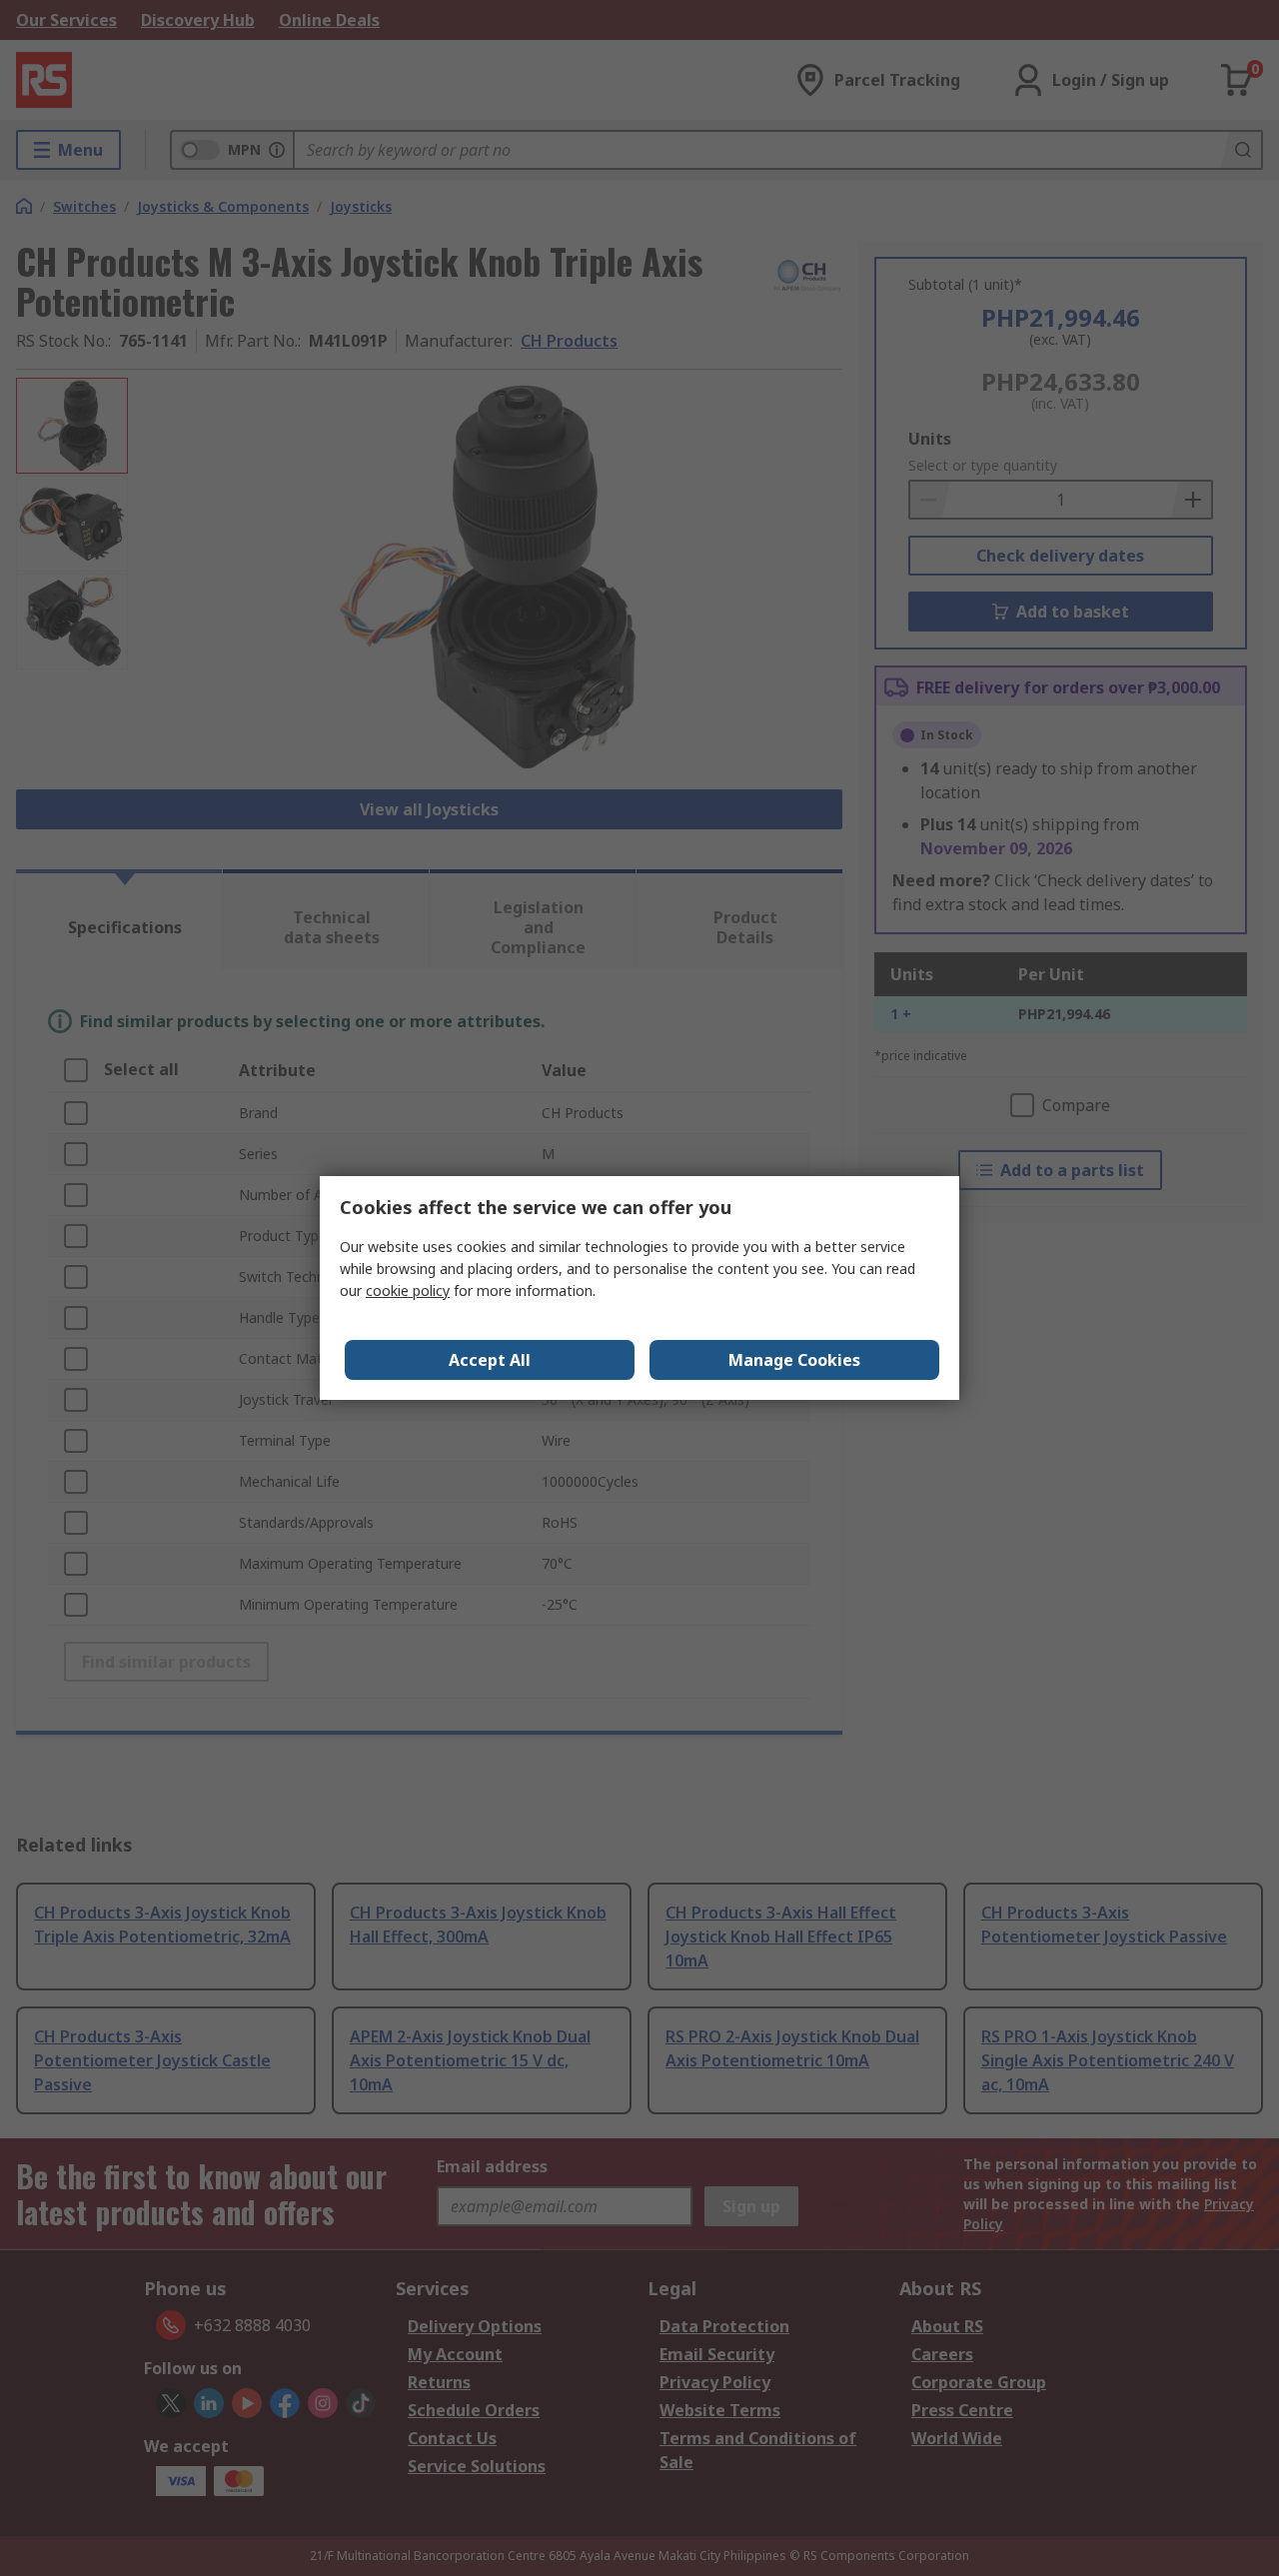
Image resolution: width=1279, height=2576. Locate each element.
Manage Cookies (794, 1360)
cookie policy (408, 1290)
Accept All (490, 1360)
